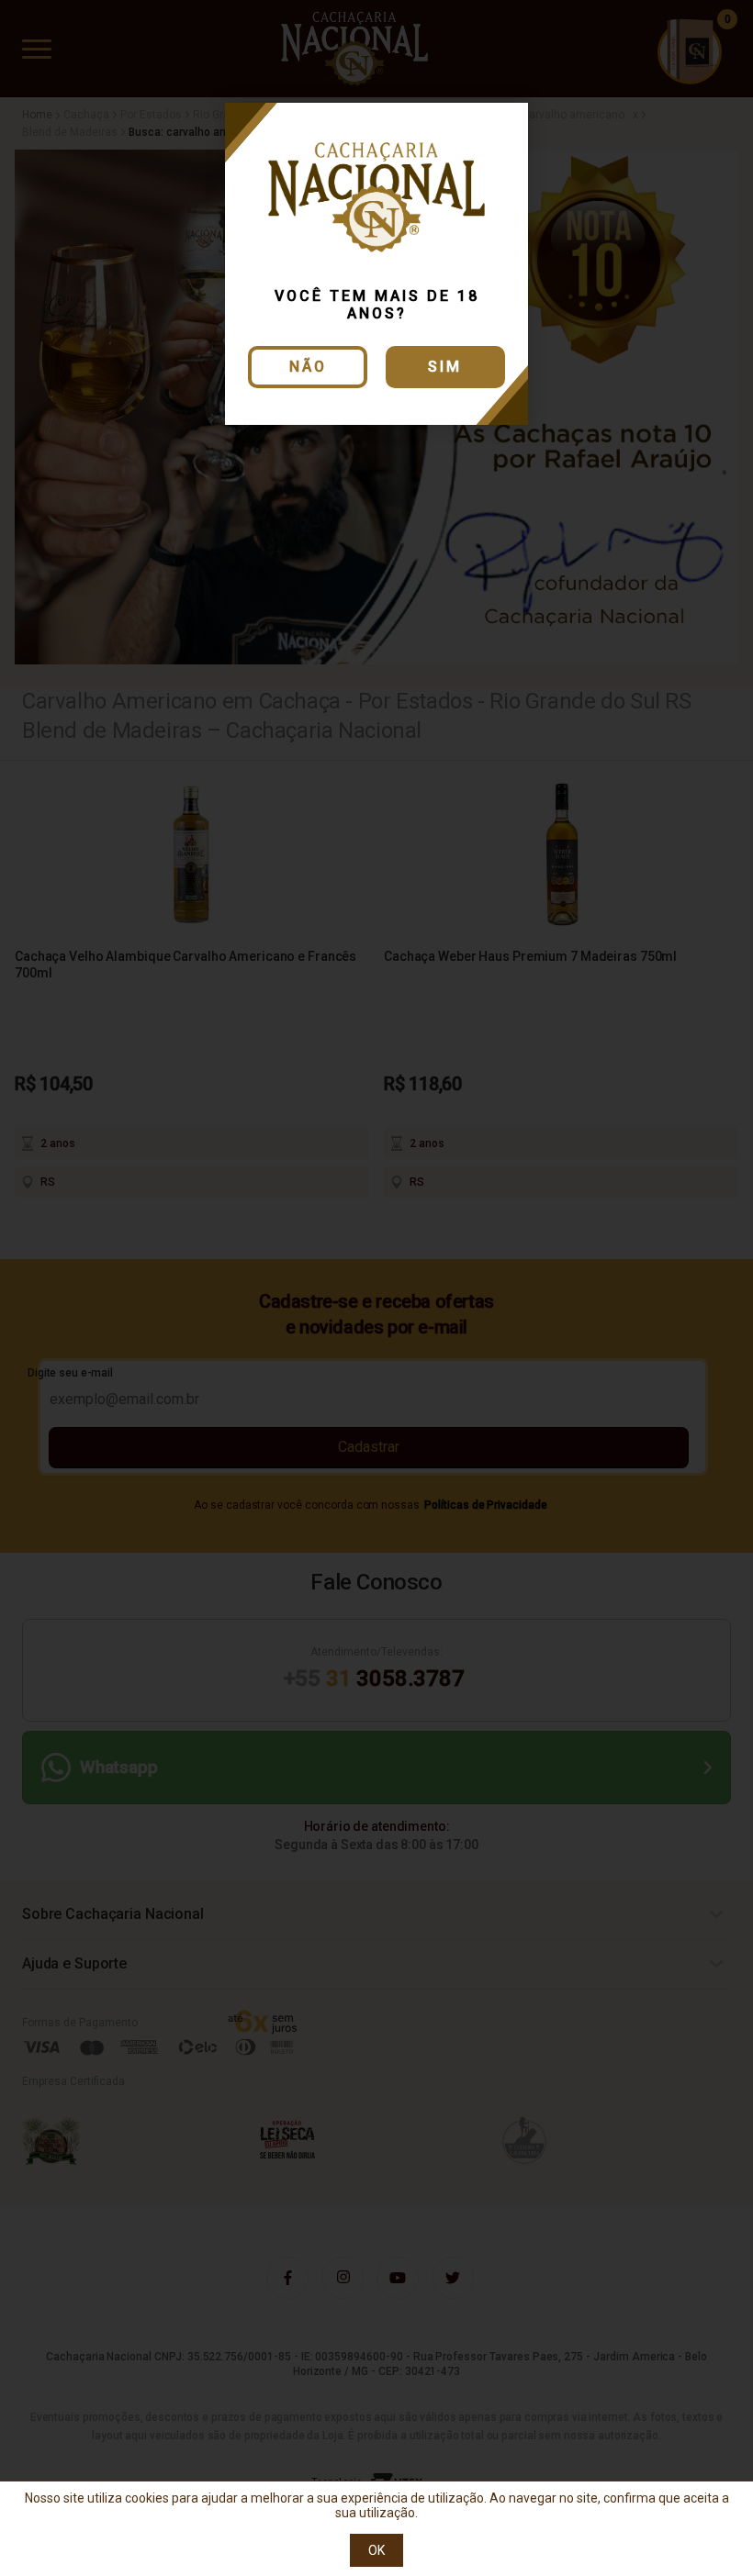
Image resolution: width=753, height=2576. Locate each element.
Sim (445, 367)
